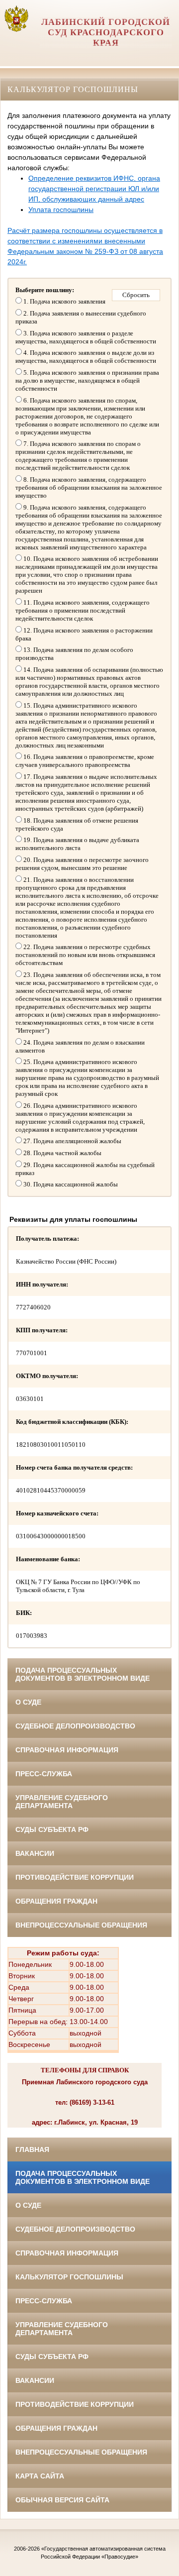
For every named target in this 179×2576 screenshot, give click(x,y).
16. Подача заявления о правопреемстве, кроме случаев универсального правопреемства (85, 761)
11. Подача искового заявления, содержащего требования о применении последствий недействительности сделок (83, 610)
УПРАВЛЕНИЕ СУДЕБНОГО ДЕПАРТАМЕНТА (62, 1802)
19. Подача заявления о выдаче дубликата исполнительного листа (77, 844)
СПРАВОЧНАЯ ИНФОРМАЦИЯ (67, 1750)
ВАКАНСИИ (35, 1853)
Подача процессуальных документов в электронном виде (83, 1674)
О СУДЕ (28, 1702)
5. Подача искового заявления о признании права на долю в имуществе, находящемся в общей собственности (87, 380)
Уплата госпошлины (61, 210)
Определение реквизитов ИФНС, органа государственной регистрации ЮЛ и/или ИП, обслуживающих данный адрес (94, 189)
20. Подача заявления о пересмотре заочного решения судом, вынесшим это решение (82, 864)
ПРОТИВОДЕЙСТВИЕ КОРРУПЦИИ (75, 1877)
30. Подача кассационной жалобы (70, 1184)
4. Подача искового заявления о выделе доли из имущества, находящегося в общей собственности (86, 357)
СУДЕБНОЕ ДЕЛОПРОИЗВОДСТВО (75, 1726)
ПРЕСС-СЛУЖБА (44, 1774)
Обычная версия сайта (62, 2500)
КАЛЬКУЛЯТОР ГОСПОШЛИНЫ (69, 2277)
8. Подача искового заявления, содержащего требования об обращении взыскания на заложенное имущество (89, 487)
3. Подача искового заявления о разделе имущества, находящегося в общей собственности (86, 337)
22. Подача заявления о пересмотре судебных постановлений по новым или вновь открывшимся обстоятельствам (85, 955)
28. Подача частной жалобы (62, 1153)
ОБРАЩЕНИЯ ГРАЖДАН (56, 1901)
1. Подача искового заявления (64, 301)
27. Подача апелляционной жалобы (72, 1141)
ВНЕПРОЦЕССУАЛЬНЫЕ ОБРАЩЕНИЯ (81, 1925)
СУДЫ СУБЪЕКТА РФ (52, 1829)
